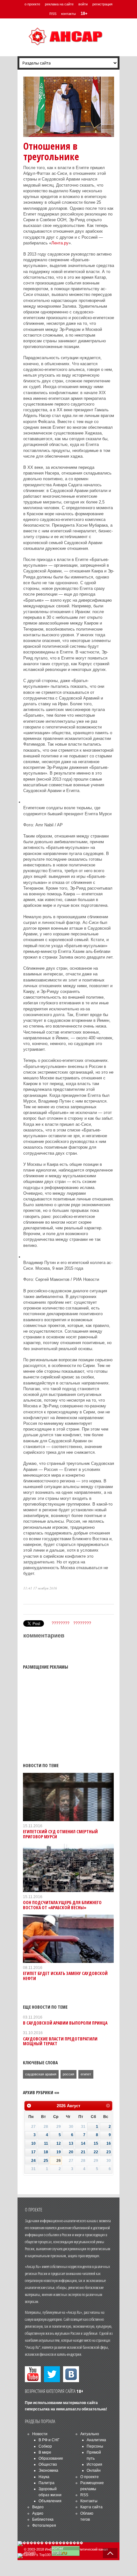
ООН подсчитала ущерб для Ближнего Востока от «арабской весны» (62, 1905)
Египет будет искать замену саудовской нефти (65, 1976)
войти (83, 4)
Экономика (48, 2470)
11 (46, 2143)
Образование (51, 2458)
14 (83, 2143)
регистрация (102, 4)
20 (71, 2152)
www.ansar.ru (68, 2409)
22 (96, 2152)
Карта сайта (91, 2507)
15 (96, 2143)
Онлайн (94, 2470)
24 (33, 2161)
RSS (53, 14)
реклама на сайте (59, 4)
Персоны (95, 2446)
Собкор (45, 2446)
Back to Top (110, 2553)
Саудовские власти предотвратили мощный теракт (60, 2041)
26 (59, 2161)
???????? (61, 1623)
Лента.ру (60, 243)
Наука (44, 2477)
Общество (48, 2464)
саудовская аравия (41, 2074)
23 (109, 2152)
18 (46, 2152)
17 (33, 2152)
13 (71, 2143)
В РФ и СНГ (49, 2440)
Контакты (89, 2501)
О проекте (90, 2477)
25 (46, 2161)
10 (33, 2143)
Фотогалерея (44, 2525)
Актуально (90, 2434)
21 (83, 2152)
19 (59, 2152)
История (94, 2464)
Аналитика (96, 2440)
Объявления (50, 2501)
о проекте (32, 4)
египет (86, 2074)
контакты (68, 14)
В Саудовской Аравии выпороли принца (65, 2023)
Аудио (38, 2513)
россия (68, 2074)
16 (109, 2143)
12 (59, 2143)
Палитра (47, 2483)
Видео (38, 2507)
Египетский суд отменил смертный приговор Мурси (60, 1834)
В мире (45, 2452)
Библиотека (43, 2519)
